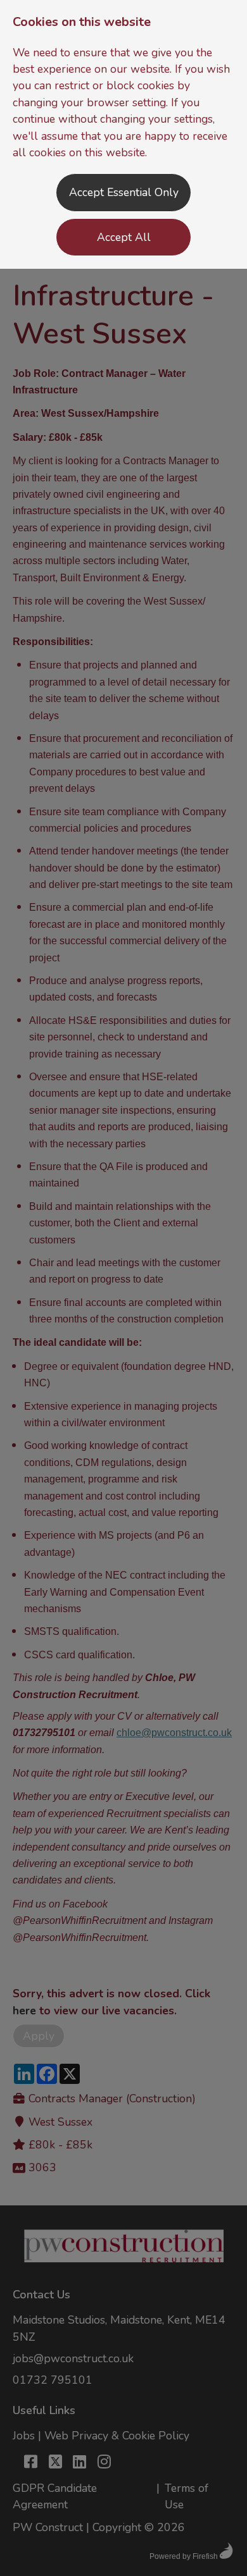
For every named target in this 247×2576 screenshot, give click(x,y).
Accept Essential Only (124, 192)
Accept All (124, 237)
